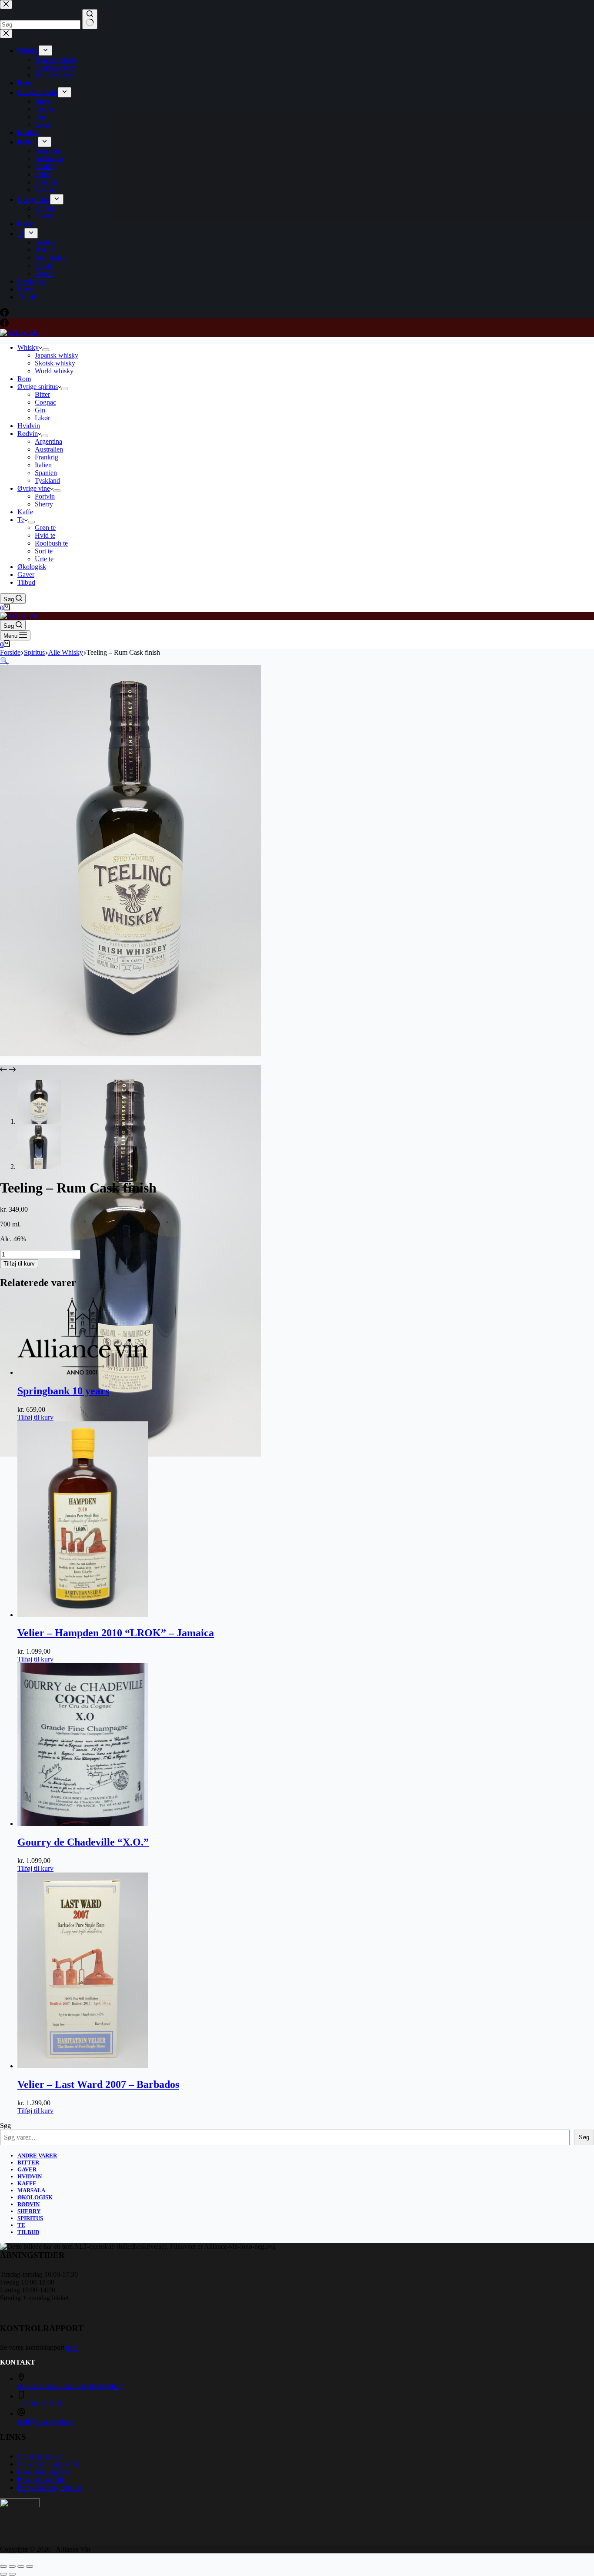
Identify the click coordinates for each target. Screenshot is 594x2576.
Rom (24, 379)
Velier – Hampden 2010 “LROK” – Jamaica (116, 1633)
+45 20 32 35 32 (40, 2404)
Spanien (46, 473)
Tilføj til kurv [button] (35, 1417)
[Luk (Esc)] (30, 2566)
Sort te (44, 551)
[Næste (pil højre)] (12, 2574)
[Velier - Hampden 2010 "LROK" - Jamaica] (83, 1615)
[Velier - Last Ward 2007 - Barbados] (83, 2066)
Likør (42, 418)
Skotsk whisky (55, 363)
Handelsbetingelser (43, 2472)
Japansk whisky (57, 355)
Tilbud (26, 582)
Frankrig (47, 457)
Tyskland (47, 481)
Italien (43, 465)
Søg (5, 2125)
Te (21, 520)
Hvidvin (29, 426)
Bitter (42, 394)
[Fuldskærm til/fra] (12, 2566)
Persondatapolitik (41, 2480)
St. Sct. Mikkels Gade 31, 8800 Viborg (71, 2387)
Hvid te (45, 535)
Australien (49, 449)
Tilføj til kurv (19, 1264)
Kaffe (25, 512)
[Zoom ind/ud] (3, 2566)
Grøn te (45, 528)
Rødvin (28, 434)
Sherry (44, 504)
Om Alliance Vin (41, 2456)
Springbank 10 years (63, 1391)
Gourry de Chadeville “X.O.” (83, 1842)
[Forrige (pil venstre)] (3, 2574)
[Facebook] (4, 325)
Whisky (28, 347)
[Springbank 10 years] (83, 1372)
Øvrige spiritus (38, 387)
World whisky (54, 371)
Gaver (26, 574)
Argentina (48, 441)
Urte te (44, 559)
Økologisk (32, 567)
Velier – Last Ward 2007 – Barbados (98, 2084)
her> (72, 2347)
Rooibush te (51, 543)
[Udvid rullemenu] (46, 350)
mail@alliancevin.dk (46, 2421)
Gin (40, 410)
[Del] (21, 2566)
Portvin (45, 496)
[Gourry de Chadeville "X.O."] (83, 1824)
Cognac (45, 402)
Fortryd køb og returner (50, 2487)
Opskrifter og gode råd (48, 2464)
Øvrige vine (34, 488)
